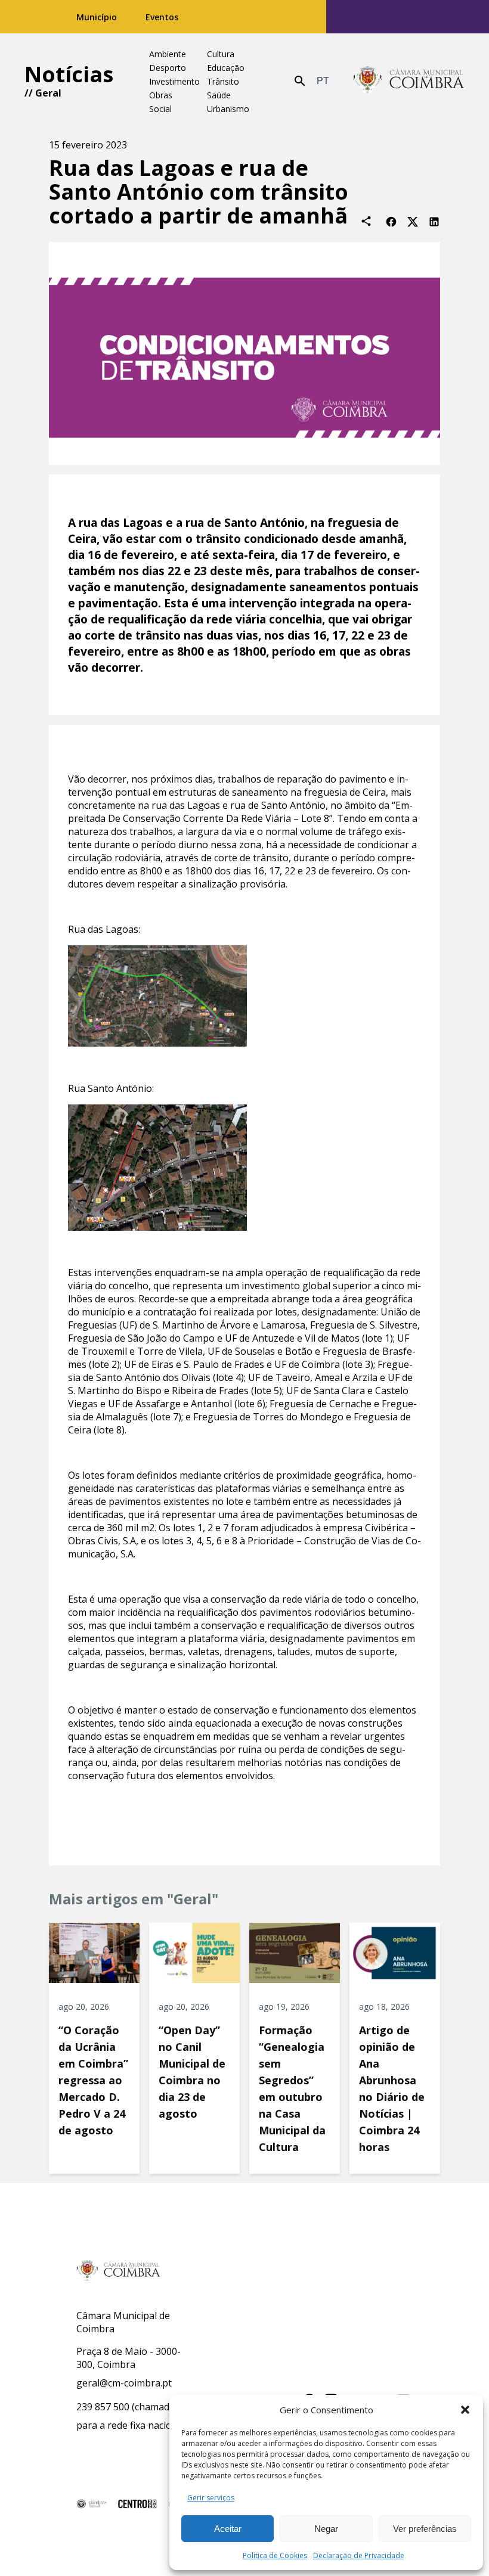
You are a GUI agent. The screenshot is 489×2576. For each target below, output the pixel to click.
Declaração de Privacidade (359, 2555)
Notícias (69, 74)
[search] (300, 81)
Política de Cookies (275, 2555)
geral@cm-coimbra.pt (124, 2383)
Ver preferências (425, 2529)
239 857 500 (103, 2407)
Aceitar (228, 2529)
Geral (48, 93)
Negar (326, 2529)
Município (97, 17)
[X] (413, 221)
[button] (465, 2410)
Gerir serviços (211, 2498)
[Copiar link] (366, 221)
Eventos (162, 17)
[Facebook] (391, 221)
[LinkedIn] (434, 221)
